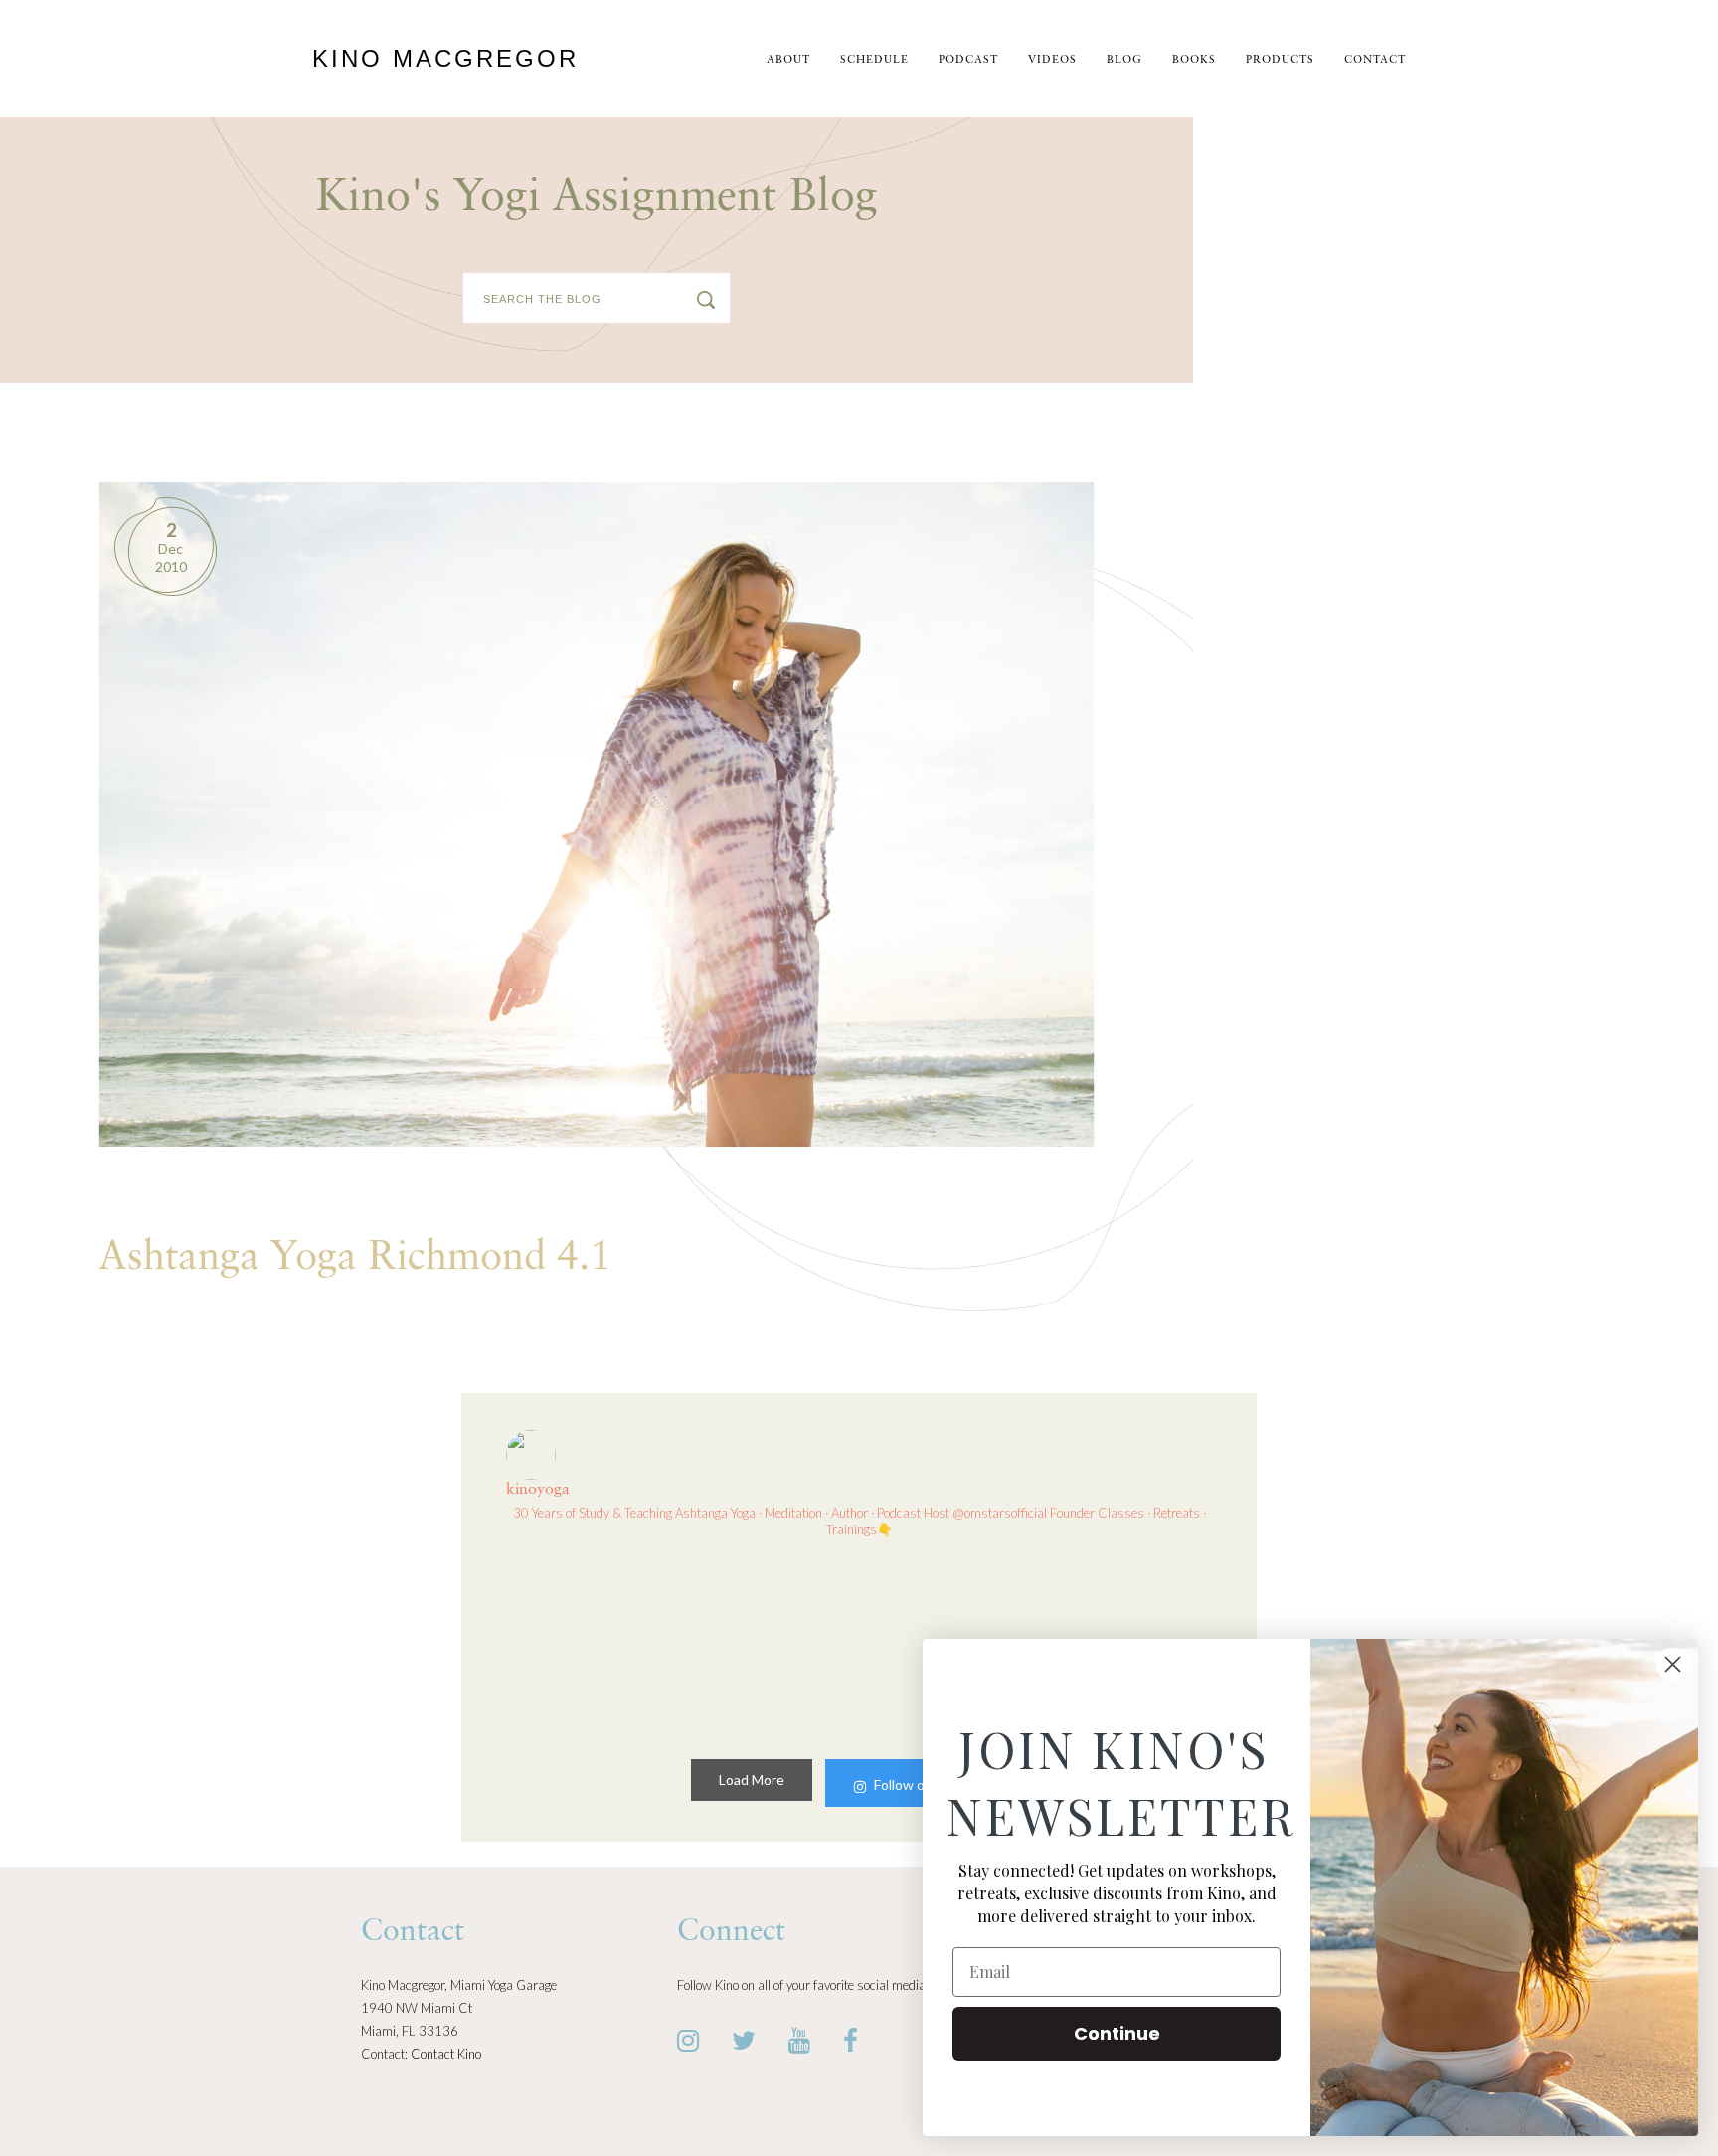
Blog (1124, 60)
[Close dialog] (1673, 1664)
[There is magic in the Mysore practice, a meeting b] (769, 1644)
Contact (1375, 60)
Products (1280, 60)
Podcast (968, 60)
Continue (1117, 2033)
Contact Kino (446, 2054)
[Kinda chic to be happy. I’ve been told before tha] (589, 1644)
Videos (1052, 60)
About (788, 60)
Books (1194, 60)
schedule (874, 60)
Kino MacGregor (445, 58)
